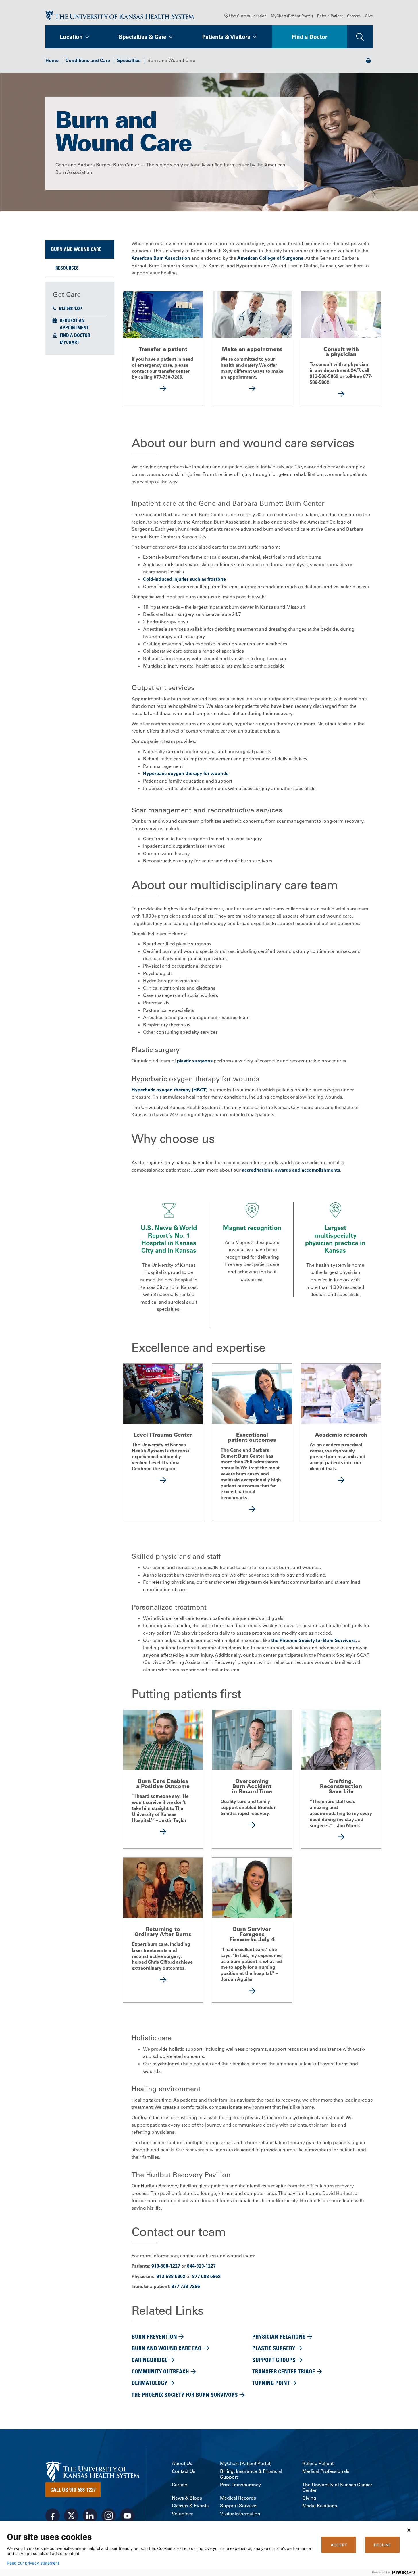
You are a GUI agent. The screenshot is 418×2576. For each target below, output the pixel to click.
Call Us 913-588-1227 (73, 2490)
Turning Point (271, 2383)
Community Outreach (160, 2371)
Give (369, 16)
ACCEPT (339, 2545)
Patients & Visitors (226, 37)
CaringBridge (150, 2360)
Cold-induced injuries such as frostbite (184, 579)
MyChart (70, 342)
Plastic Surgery (274, 2348)
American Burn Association (161, 258)
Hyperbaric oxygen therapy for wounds (186, 773)
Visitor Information (240, 2514)
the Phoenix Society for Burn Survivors (313, 1640)
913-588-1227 (71, 308)
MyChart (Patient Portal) (292, 16)
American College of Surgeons (270, 258)
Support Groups (274, 2360)
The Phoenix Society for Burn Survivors (185, 2395)
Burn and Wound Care (76, 249)
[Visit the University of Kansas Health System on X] (71, 2516)
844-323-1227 (201, 2266)
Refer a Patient (330, 16)
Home (52, 60)
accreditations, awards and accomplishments (291, 1170)
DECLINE (382, 2545)
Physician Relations (279, 2336)
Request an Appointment (74, 324)
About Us (182, 2463)
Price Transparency (240, 2485)
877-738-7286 (186, 2286)
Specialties (129, 60)
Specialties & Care (142, 37)
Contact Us (184, 2471)
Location (71, 37)
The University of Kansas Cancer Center (337, 2487)
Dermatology (150, 2383)
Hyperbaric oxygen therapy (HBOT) (169, 1090)
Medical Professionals (326, 2471)
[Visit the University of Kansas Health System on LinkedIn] (90, 2516)
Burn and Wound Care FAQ (167, 2348)
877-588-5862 (206, 2276)
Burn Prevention (154, 2336)
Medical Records (238, 2498)
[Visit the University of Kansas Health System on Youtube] (127, 2516)
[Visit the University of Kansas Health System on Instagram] (109, 2516)
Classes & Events (190, 2506)
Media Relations (320, 2506)
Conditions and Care (88, 60)
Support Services (239, 2506)
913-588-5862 (171, 2276)
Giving (309, 2498)
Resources (67, 268)
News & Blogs (187, 2498)
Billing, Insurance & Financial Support (251, 2474)
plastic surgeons (195, 1061)
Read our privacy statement (33, 2563)
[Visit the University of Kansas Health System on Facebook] (53, 2516)
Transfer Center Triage (284, 2371)
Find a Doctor (310, 37)
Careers (354, 16)
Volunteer (182, 2514)
